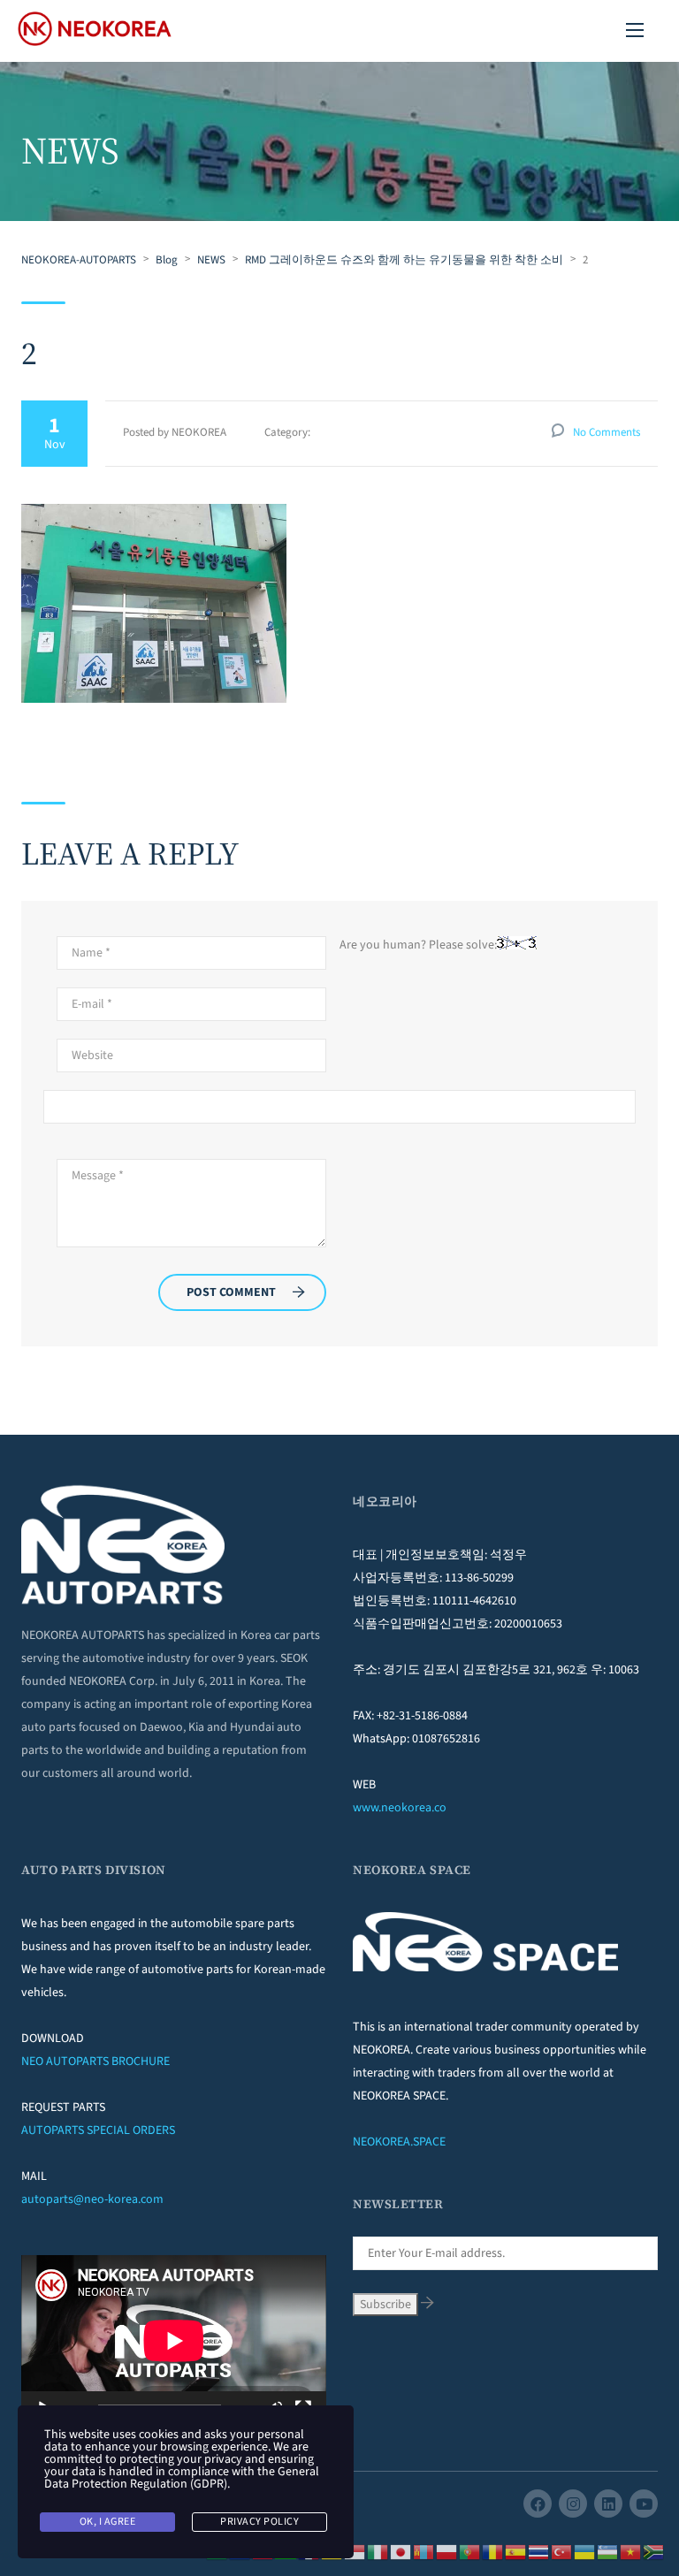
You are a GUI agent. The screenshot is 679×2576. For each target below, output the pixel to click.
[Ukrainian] (585, 2551)
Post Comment (231, 1292)
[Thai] (539, 2551)
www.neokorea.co (400, 1808)
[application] (174, 2341)
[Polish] (447, 2551)
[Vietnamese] (631, 2551)
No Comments (607, 432)
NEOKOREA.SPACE (399, 2142)
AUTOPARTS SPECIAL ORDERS (98, 2130)
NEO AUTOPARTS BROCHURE (95, 2062)
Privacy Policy (259, 2522)
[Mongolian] (424, 2551)
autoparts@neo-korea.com (92, 2199)
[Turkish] (562, 2551)
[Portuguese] (470, 2551)
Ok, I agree (108, 2522)
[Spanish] (516, 2551)
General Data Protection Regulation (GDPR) (182, 2478)
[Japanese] (401, 2551)
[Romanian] (493, 2551)
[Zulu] (654, 2551)
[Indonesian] (355, 2551)
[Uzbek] (608, 2551)
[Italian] (378, 2551)
